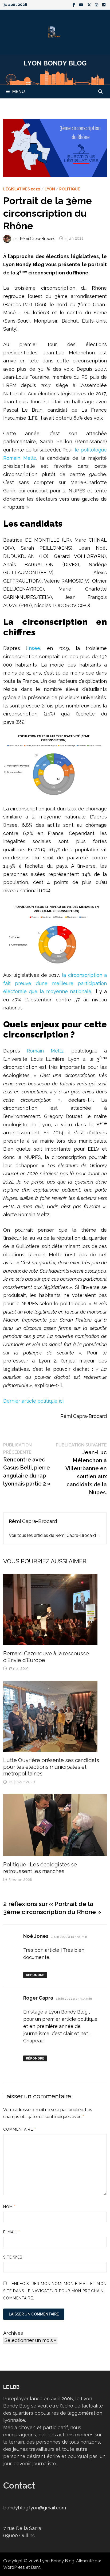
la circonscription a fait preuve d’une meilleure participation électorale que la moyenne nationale (55, 983)
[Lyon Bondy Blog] (55, 69)
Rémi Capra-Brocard (38, 238)
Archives (13, 2333)
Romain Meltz (45, 1051)
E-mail (12, 2232)
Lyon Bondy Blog (57, 2561)
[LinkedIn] (104, 4)
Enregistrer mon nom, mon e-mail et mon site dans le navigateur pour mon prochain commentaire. (55, 2291)
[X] (90, 4)
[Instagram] (97, 4)
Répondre (35, 1975)
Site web (13, 2257)
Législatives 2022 (22, 189)
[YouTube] (82, 4)
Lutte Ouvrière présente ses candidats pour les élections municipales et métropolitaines (51, 1767)
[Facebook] (74, 4)
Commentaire (20, 2129)
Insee (34, 648)
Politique (70, 189)
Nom (9, 2207)
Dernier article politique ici (33, 1401)
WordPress (14, 2567)
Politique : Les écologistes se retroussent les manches (40, 1868)
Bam (36, 2567)
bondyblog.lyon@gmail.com (35, 2508)
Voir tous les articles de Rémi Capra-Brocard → (55, 1535)
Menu (19, 92)
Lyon (50, 189)
